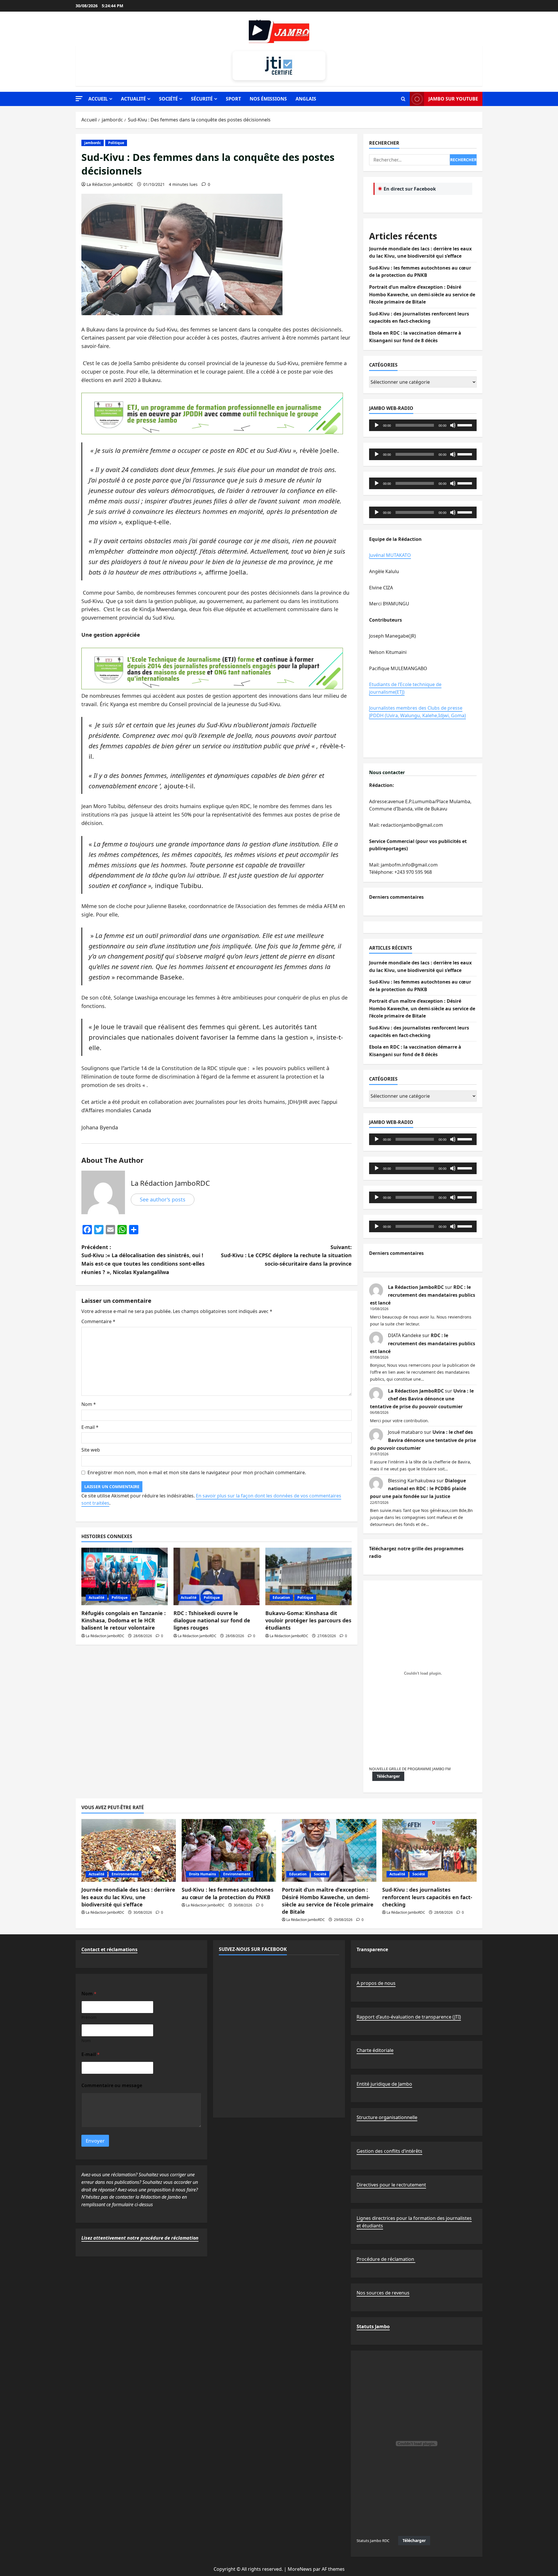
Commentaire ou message (112, 2086)
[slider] (466, 425)
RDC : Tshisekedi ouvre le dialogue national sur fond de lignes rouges (212, 1620)
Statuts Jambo (373, 2326)
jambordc (93, 143)
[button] (79, 99)
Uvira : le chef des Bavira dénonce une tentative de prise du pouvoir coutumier (422, 1399)
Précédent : (143, 1260)
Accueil (98, 99)
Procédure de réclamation (386, 2259)
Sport (233, 99)
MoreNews (300, 2569)
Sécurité (202, 99)
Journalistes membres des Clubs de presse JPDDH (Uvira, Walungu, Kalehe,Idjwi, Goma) (417, 712)
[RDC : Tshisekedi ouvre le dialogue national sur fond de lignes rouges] (217, 1576)
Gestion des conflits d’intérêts (389, 2151)
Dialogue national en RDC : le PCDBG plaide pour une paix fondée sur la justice (418, 1488)
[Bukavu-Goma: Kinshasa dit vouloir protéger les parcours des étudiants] (308, 1576)
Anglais (306, 99)
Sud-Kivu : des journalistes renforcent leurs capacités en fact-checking (427, 1897)
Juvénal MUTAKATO (390, 555)
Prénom (89, 2017)
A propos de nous (376, 1983)
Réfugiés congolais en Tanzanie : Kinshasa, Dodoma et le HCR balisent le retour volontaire (124, 1620)
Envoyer (95, 2141)
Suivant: (286, 1255)
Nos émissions (268, 99)
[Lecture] (377, 425)
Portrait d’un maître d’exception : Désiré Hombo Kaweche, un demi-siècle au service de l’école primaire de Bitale (422, 294)
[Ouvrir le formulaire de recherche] (403, 99)
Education (281, 1598)
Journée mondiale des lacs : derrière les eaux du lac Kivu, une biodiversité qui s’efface (128, 1897)
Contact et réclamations (109, 1949)
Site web (91, 1450)
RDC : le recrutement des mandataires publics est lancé (423, 1295)
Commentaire (98, 1321)
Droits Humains (202, 1874)
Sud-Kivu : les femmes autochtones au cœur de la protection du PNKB (228, 1893)
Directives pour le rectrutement (391, 2185)
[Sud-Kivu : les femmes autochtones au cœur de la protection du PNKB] (229, 1851)
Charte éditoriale (375, 2050)
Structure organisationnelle (387, 2117)
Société (168, 99)
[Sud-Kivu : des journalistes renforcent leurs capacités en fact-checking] (429, 1851)
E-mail (90, 1427)
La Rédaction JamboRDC (110, 184)
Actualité (133, 99)
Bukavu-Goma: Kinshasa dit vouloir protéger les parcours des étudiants (308, 1620)
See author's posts (163, 1199)
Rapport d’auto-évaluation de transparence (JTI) (409, 2017)
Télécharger (388, 1776)
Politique (116, 143)
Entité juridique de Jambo (384, 2084)
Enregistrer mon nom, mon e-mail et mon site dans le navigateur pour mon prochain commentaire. (197, 1472)
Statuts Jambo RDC (373, 2541)
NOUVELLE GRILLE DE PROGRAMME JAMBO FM (410, 1769)
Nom (89, 1404)
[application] (423, 425)
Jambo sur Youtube (453, 99)
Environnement (125, 1874)
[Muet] (453, 425)
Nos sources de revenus (383, 2293)
